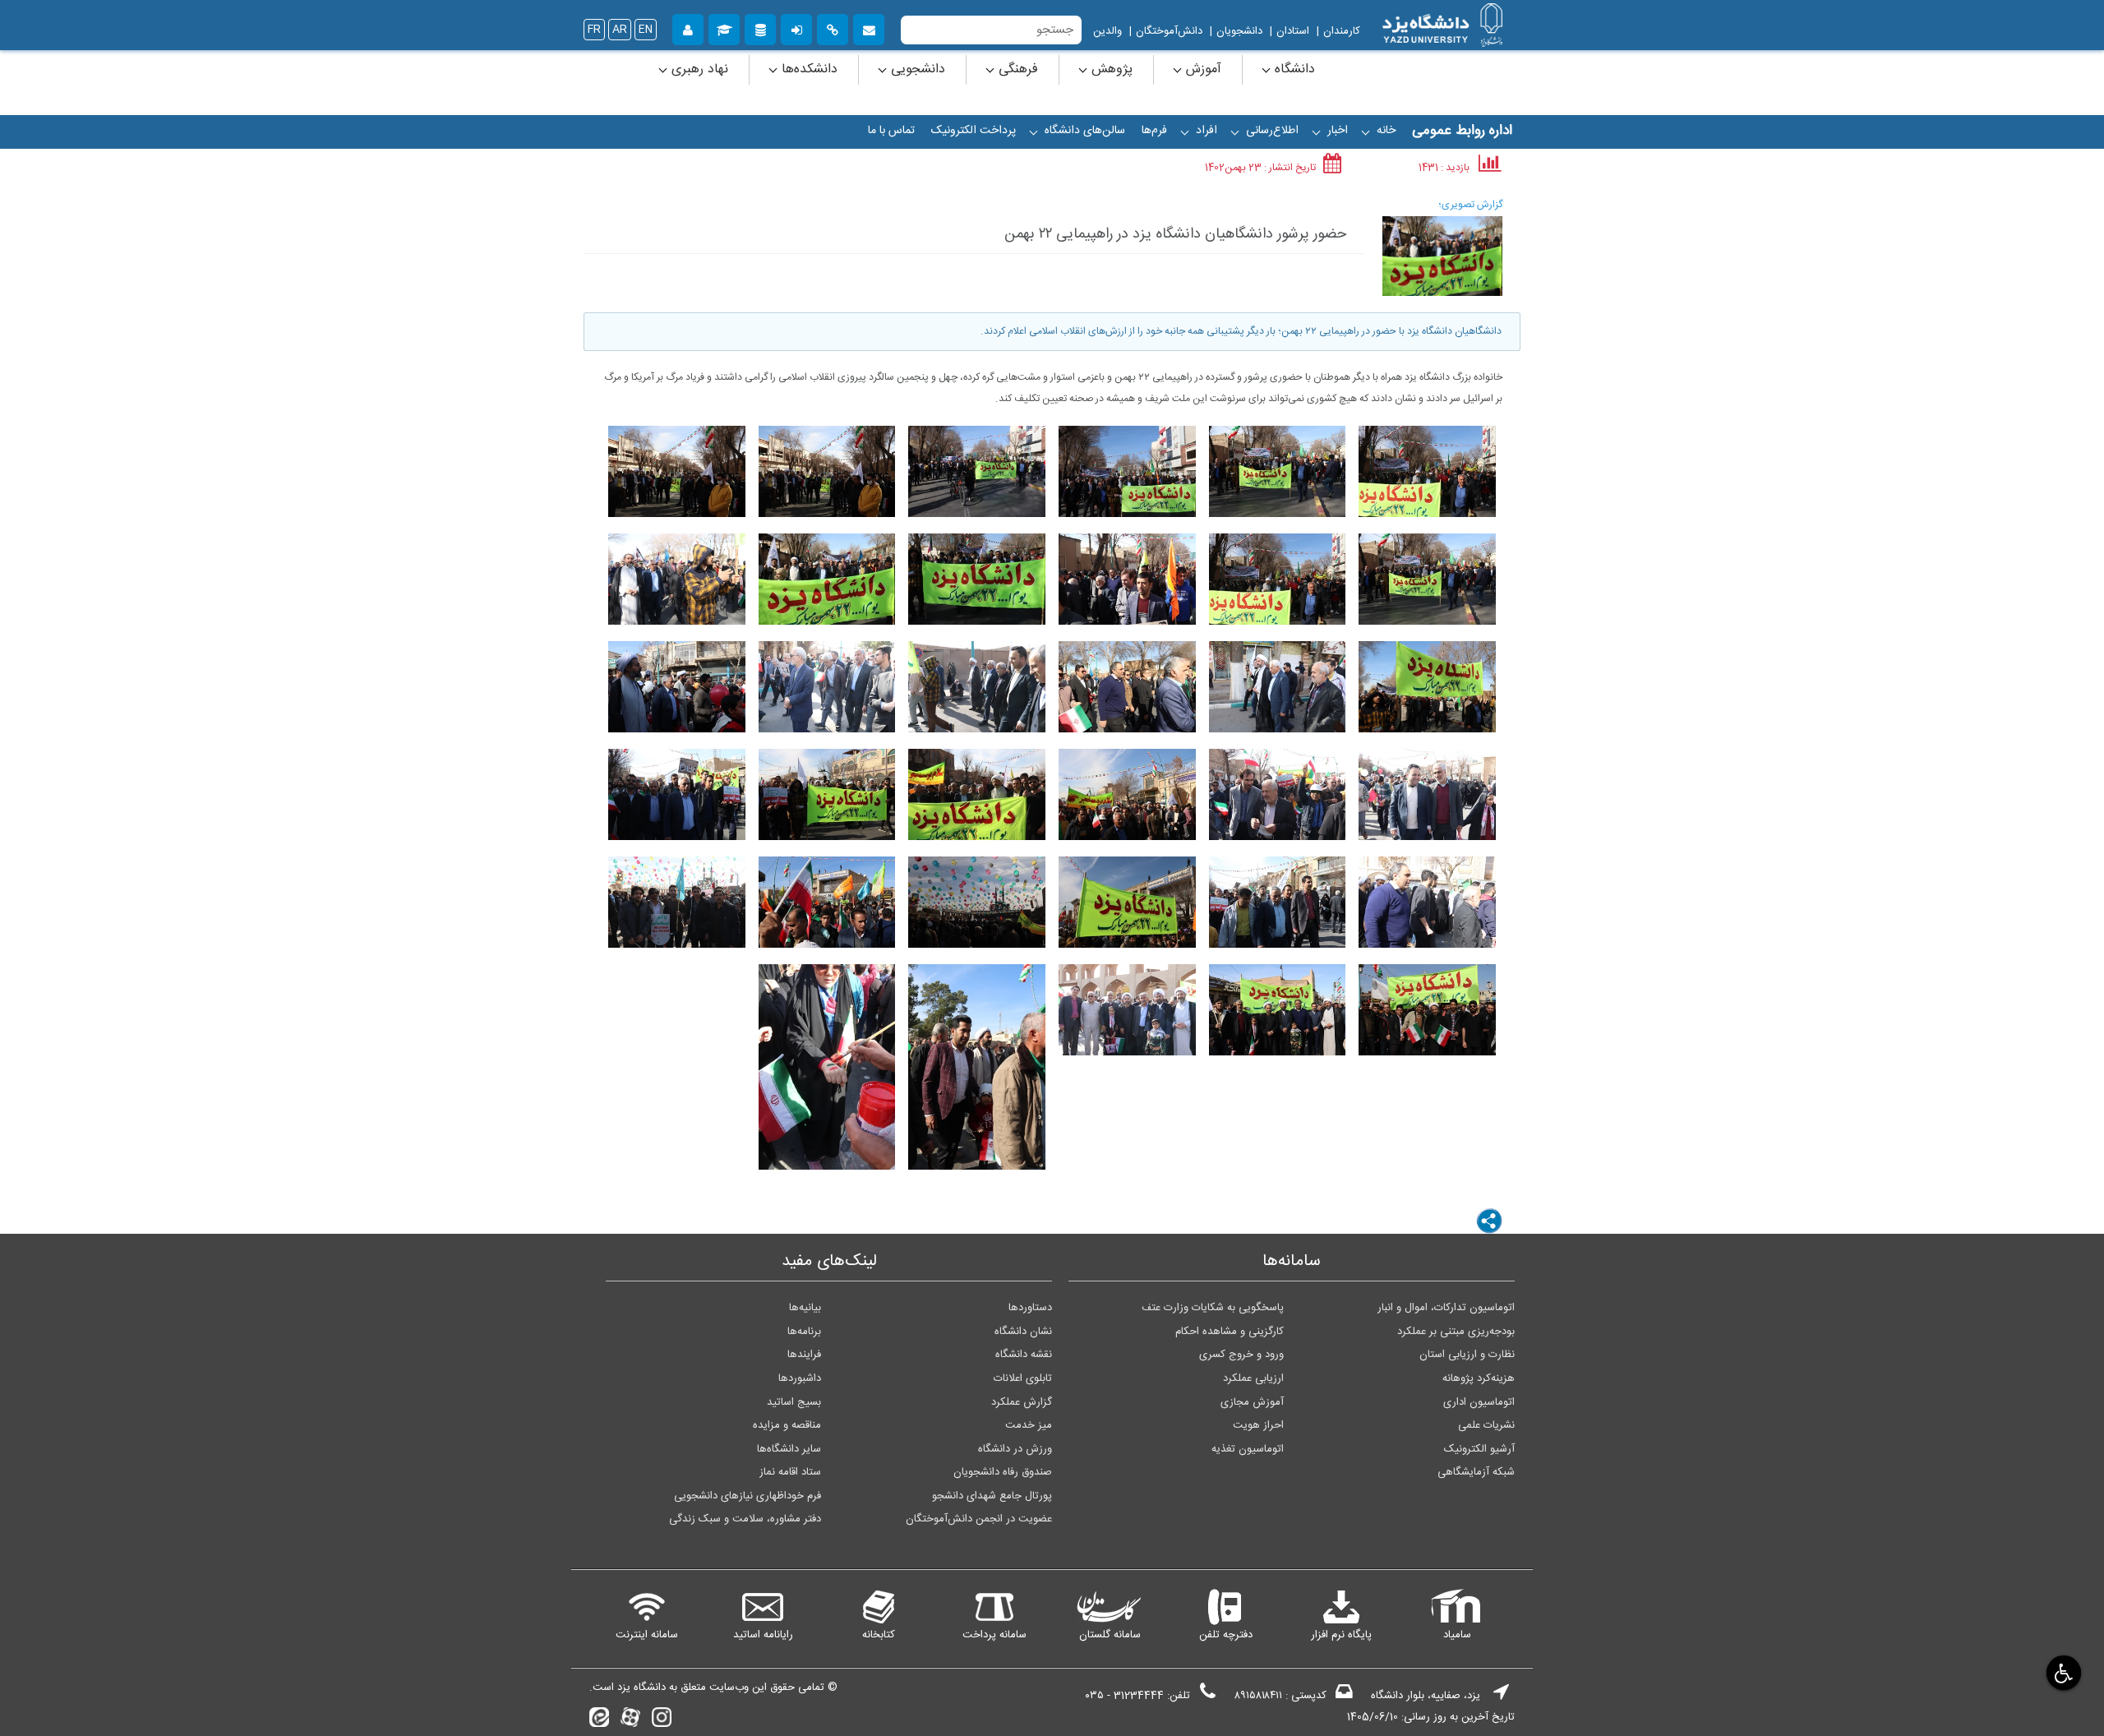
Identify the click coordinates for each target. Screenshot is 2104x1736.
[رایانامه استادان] (869, 28)
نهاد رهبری (698, 69)
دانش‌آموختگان (1169, 31)
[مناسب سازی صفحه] (2062, 1672)
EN (646, 30)
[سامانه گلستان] (724, 28)
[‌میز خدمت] (688, 28)
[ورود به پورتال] (796, 28)
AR (620, 30)
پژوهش (1110, 69)
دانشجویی (916, 69)
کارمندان (1342, 31)
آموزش (1202, 69)
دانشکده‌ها (807, 69)
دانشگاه (1293, 69)
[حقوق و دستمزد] (760, 28)
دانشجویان (1239, 31)
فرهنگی (1016, 69)
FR (594, 30)
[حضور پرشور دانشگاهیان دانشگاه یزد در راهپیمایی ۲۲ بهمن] (1442, 256)
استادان (1293, 31)
